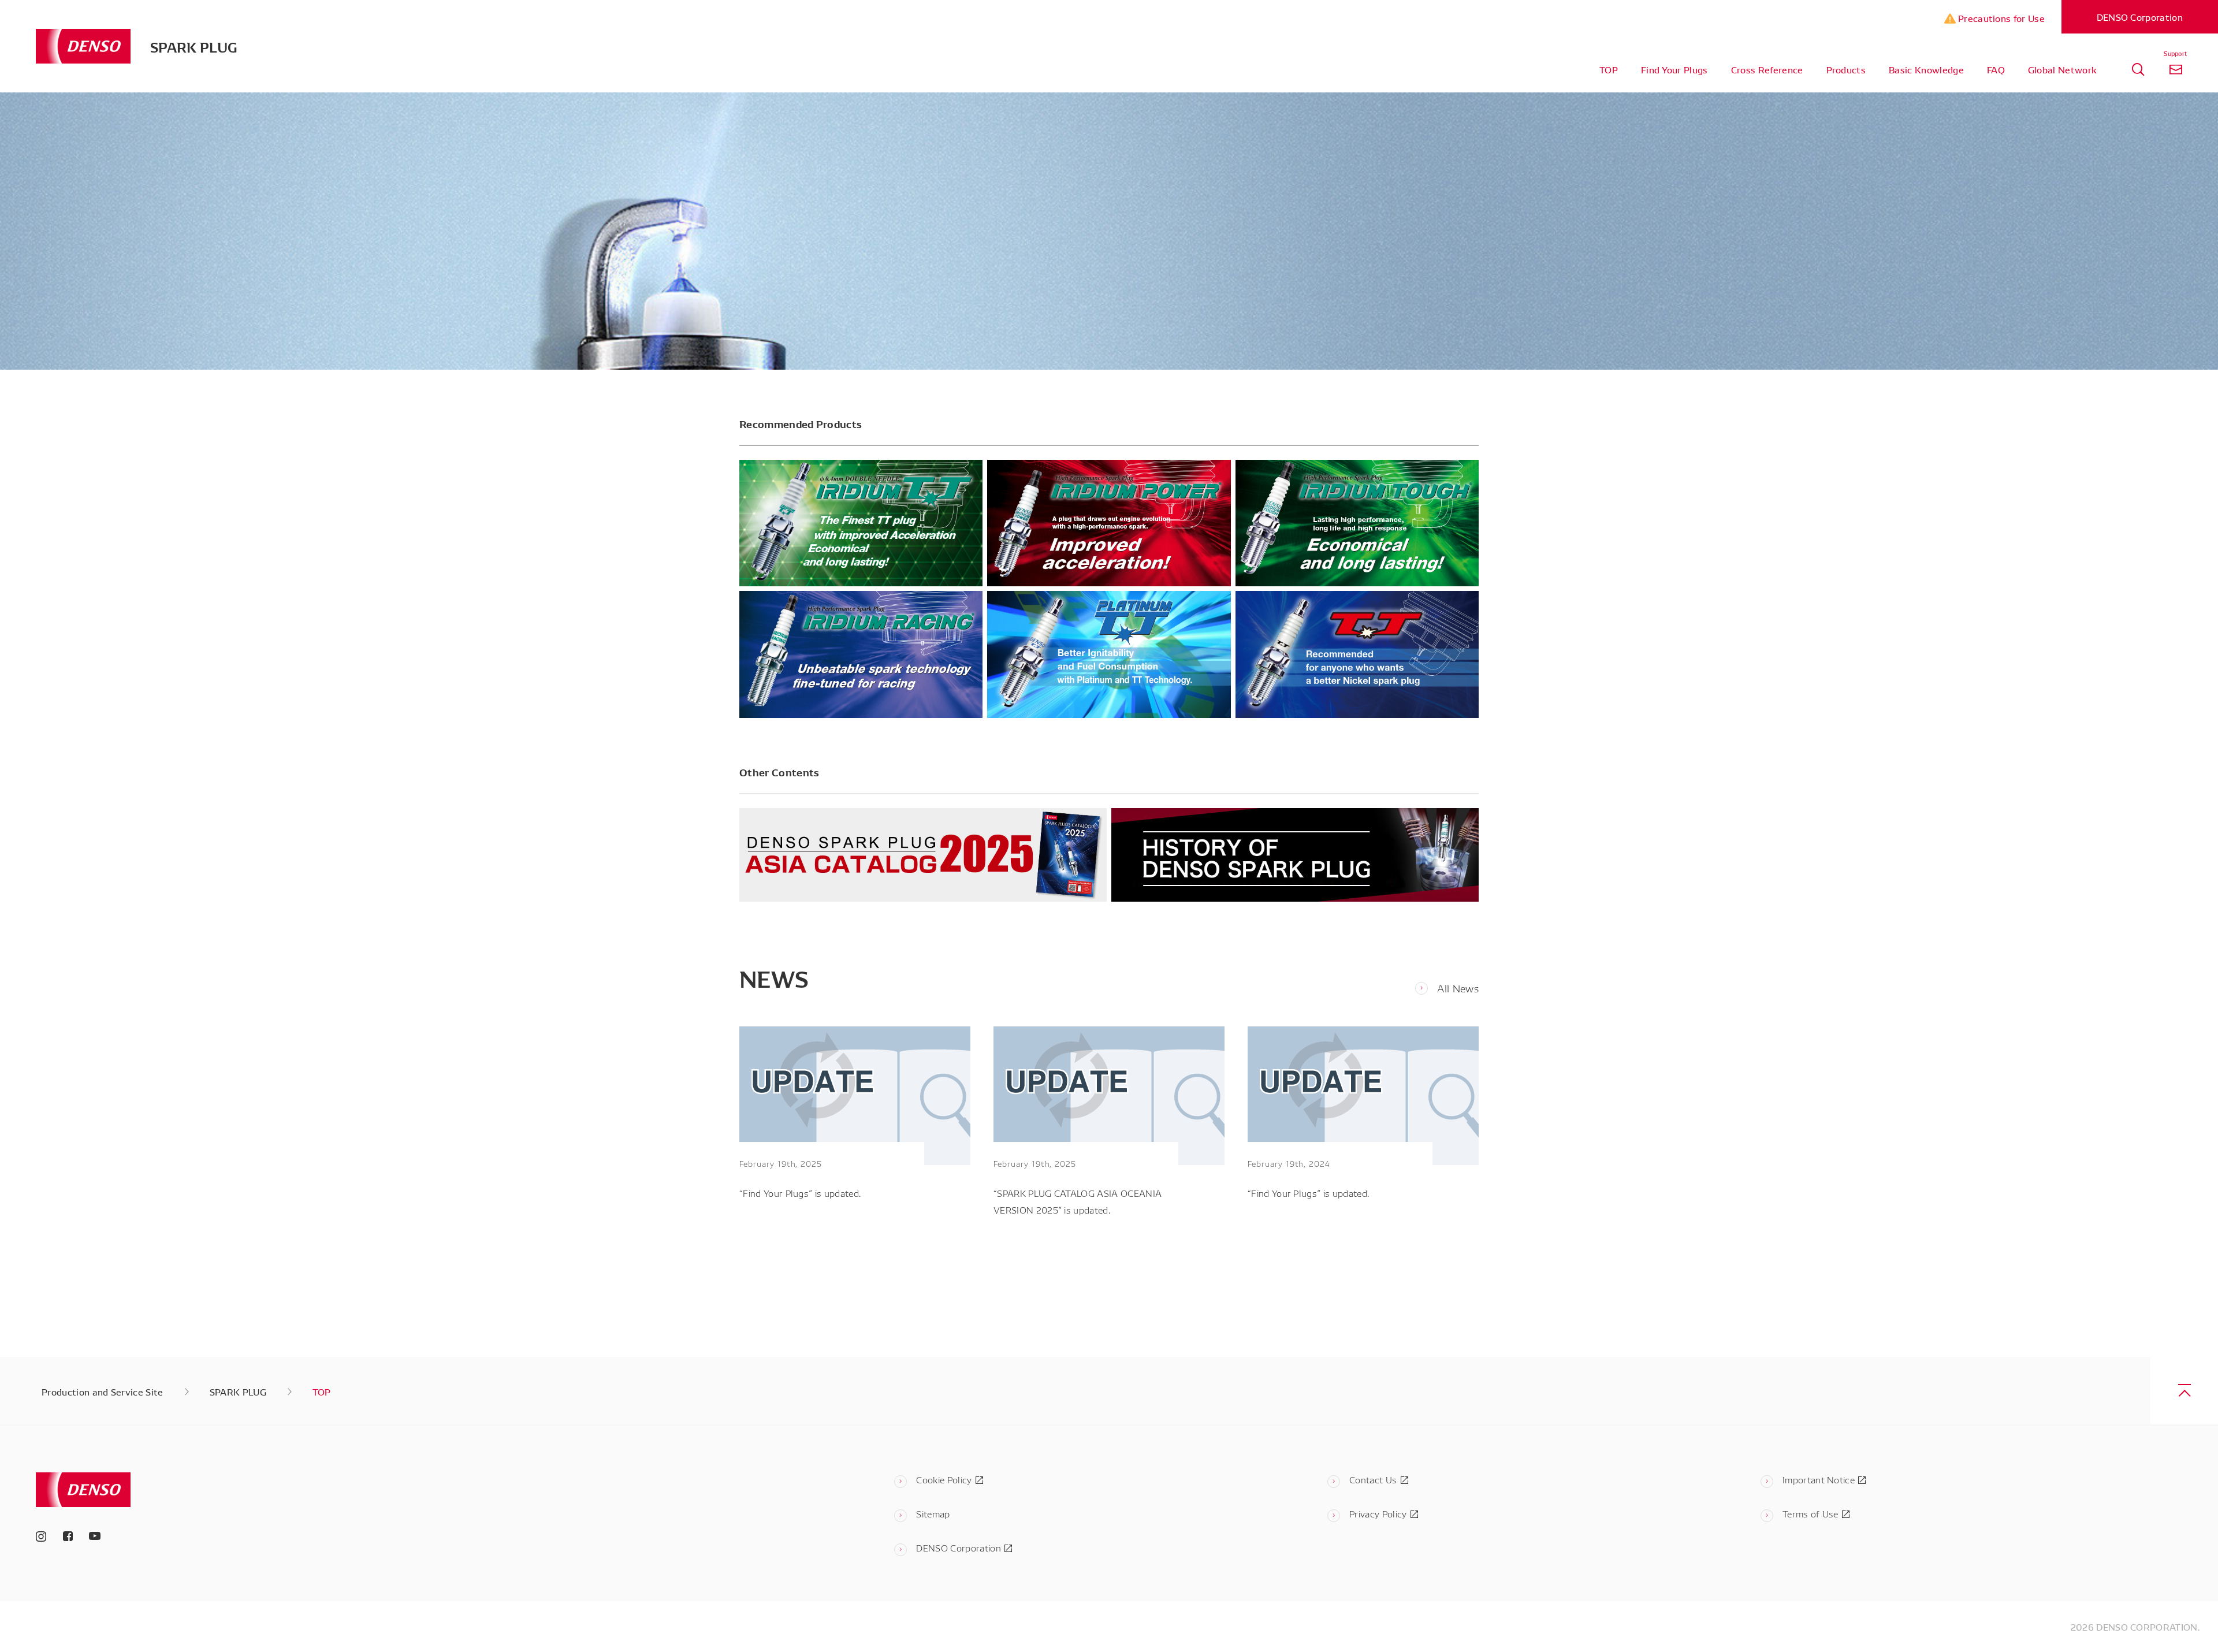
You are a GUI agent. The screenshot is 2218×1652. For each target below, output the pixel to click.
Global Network (2062, 69)
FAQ (1996, 69)
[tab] (2138, 70)
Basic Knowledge (1926, 69)
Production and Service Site (103, 1391)
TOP (1609, 69)
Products (1846, 69)
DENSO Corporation (2140, 17)
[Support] (2176, 70)
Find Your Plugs (1674, 69)
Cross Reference (1767, 69)
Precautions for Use (2000, 18)
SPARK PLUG (194, 46)
